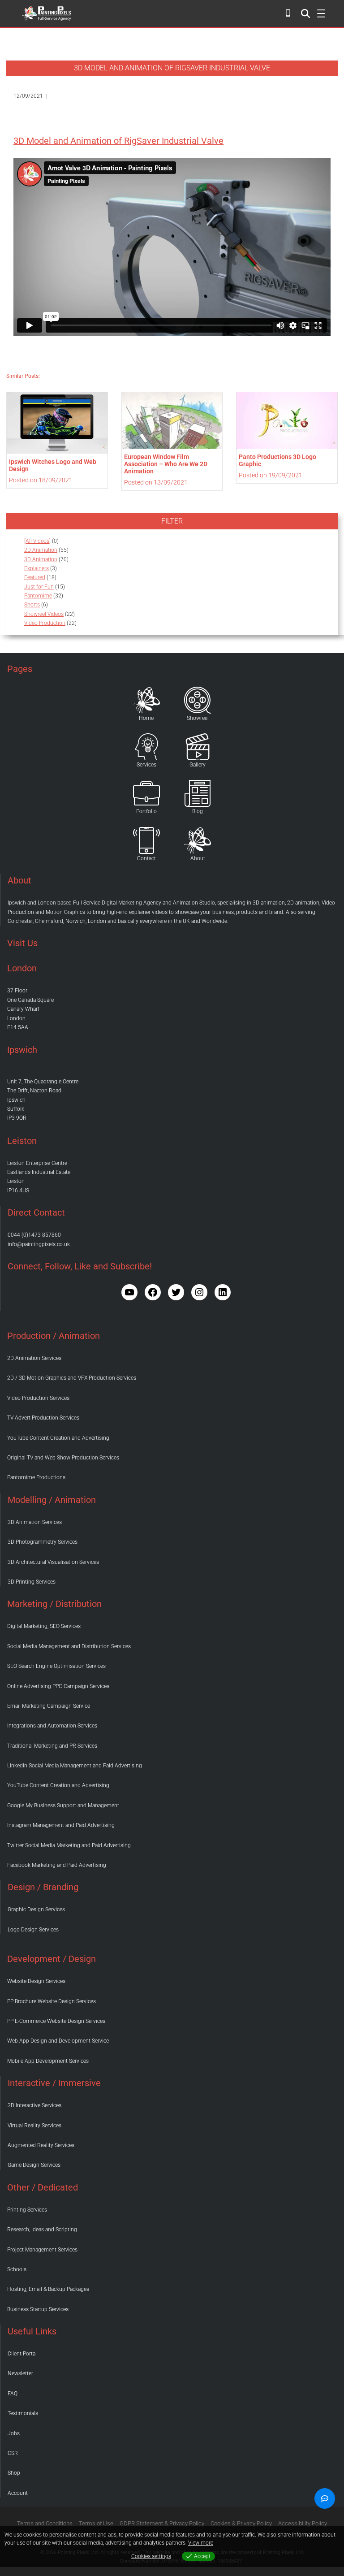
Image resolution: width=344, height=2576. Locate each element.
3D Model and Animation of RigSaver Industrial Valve (118, 141)
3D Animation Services (35, 1522)
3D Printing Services (32, 1582)
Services (146, 765)
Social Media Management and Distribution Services (69, 1646)
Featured (35, 577)
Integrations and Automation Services (52, 1726)
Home (146, 718)
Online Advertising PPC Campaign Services (58, 1686)
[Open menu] (305, 13)
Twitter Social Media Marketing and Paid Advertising (69, 1845)
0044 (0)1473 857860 (34, 1235)
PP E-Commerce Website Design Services (56, 2021)
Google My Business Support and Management (63, 1805)
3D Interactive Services (34, 2105)
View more (201, 2543)
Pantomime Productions (36, 1477)
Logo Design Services (33, 1930)
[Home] (146, 700)
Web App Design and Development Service (58, 2041)
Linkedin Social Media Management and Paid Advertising (75, 1766)
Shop (14, 2473)
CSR (13, 2453)
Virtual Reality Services (34, 2126)
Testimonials (23, 2413)
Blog (198, 811)
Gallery (198, 765)
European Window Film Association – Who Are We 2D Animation (166, 464)
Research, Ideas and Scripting (42, 2230)
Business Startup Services (38, 2309)
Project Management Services (42, 2250)
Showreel (198, 718)
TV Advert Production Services (43, 1418)
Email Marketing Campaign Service (49, 1706)
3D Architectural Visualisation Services (53, 1562)
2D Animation (41, 550)
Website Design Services (36, 1981)
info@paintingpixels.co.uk (39, 1244)
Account (18, 2493)
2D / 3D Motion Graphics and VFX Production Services (72, 1378)
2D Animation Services (34, 1358)
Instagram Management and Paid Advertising (61, 1825)
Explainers (37, 568)
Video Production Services (38, 1398)
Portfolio (146, 811)
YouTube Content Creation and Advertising (58, 1438)
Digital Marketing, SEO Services (44, 1626)
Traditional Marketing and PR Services (52, 1746)
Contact (146, 858)
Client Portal (22, 2354)
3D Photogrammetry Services (43, 1542)
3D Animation (41, 559)
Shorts (32, 605)
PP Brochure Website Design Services (52, 2001)
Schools (17, 2269)
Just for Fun (39, 587)
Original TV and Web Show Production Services (63, 1458)
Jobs (14, 2433)
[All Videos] (37, 541)
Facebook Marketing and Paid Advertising (57, 1865)
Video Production (45, 623)
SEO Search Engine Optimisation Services (56, 1666)
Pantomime (38, 596)
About (198, 858)
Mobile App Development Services (48, 2061)
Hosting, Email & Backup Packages (48, 2289)
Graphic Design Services (36, 1909)
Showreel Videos (44, 614)
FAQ (13, 2394)
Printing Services (27, 2210)
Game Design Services (34, 2165)
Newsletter (20, 2373)
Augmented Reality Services (41, 2145)
